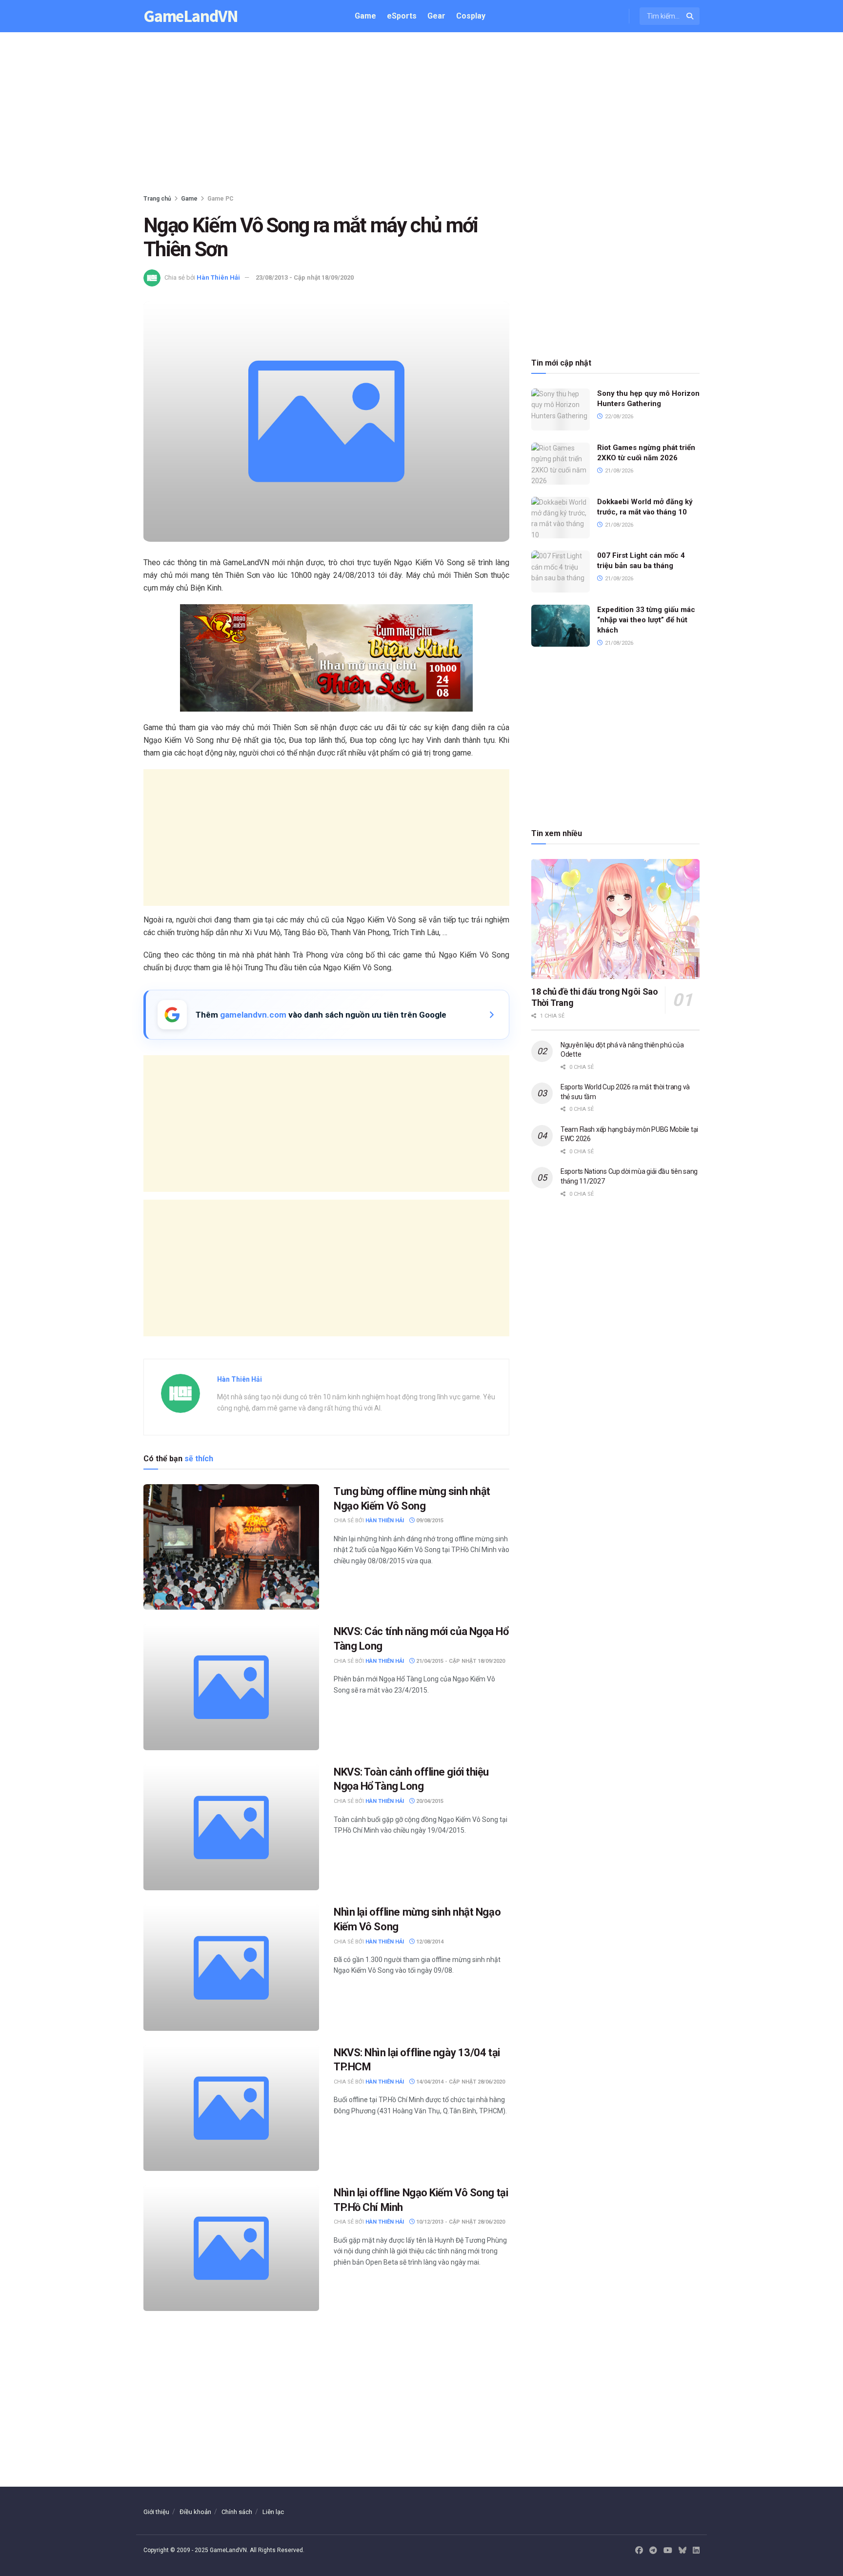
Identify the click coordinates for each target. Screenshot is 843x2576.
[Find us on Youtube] (668, 2551)
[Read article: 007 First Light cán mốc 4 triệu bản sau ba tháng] (561, 572)
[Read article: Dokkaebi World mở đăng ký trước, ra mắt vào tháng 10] (561, 518)
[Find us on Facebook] (639, 2551)
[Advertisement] (421, 115)
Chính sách (237, 2512)
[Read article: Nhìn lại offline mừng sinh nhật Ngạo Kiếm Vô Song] (231, 1968)
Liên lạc (273, 2512)
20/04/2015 (429, 1801)
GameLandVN (191, 16)
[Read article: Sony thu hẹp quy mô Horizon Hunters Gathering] (561, 409)
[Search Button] (691, 16)
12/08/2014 (429, 1942)
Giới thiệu (156, 2512)
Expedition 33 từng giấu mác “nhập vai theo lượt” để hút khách (646, 620)
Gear (436, 16)
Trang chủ (157, 199)
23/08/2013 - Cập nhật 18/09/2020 (305, 277)
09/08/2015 (429, 1521)
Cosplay (471, 16)
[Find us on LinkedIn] (696, 2551)
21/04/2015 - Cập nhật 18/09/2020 (460, 1661)
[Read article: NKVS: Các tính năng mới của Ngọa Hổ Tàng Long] (231, 1687)
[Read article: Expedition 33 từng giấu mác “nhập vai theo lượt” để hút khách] (561, 626)
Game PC (221, 199)
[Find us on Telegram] (653, 2551)
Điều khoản (195, 2512)
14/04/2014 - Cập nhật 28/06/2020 (460, 2082)
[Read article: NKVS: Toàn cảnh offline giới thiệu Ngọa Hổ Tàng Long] (231, 1828)
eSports (402, 16)
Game (365, 16)
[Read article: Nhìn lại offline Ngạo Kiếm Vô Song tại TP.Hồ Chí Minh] (231, 2248)
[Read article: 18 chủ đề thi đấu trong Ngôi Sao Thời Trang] (615, 919)
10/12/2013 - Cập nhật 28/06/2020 (460, 2222)
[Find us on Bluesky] (682, 2551)
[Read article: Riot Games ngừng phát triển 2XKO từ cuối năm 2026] (561, 464)
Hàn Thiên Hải (218, 277)
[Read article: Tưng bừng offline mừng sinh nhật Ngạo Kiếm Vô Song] (231, 1547)
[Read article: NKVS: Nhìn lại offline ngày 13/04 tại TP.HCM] (231, 2108)
